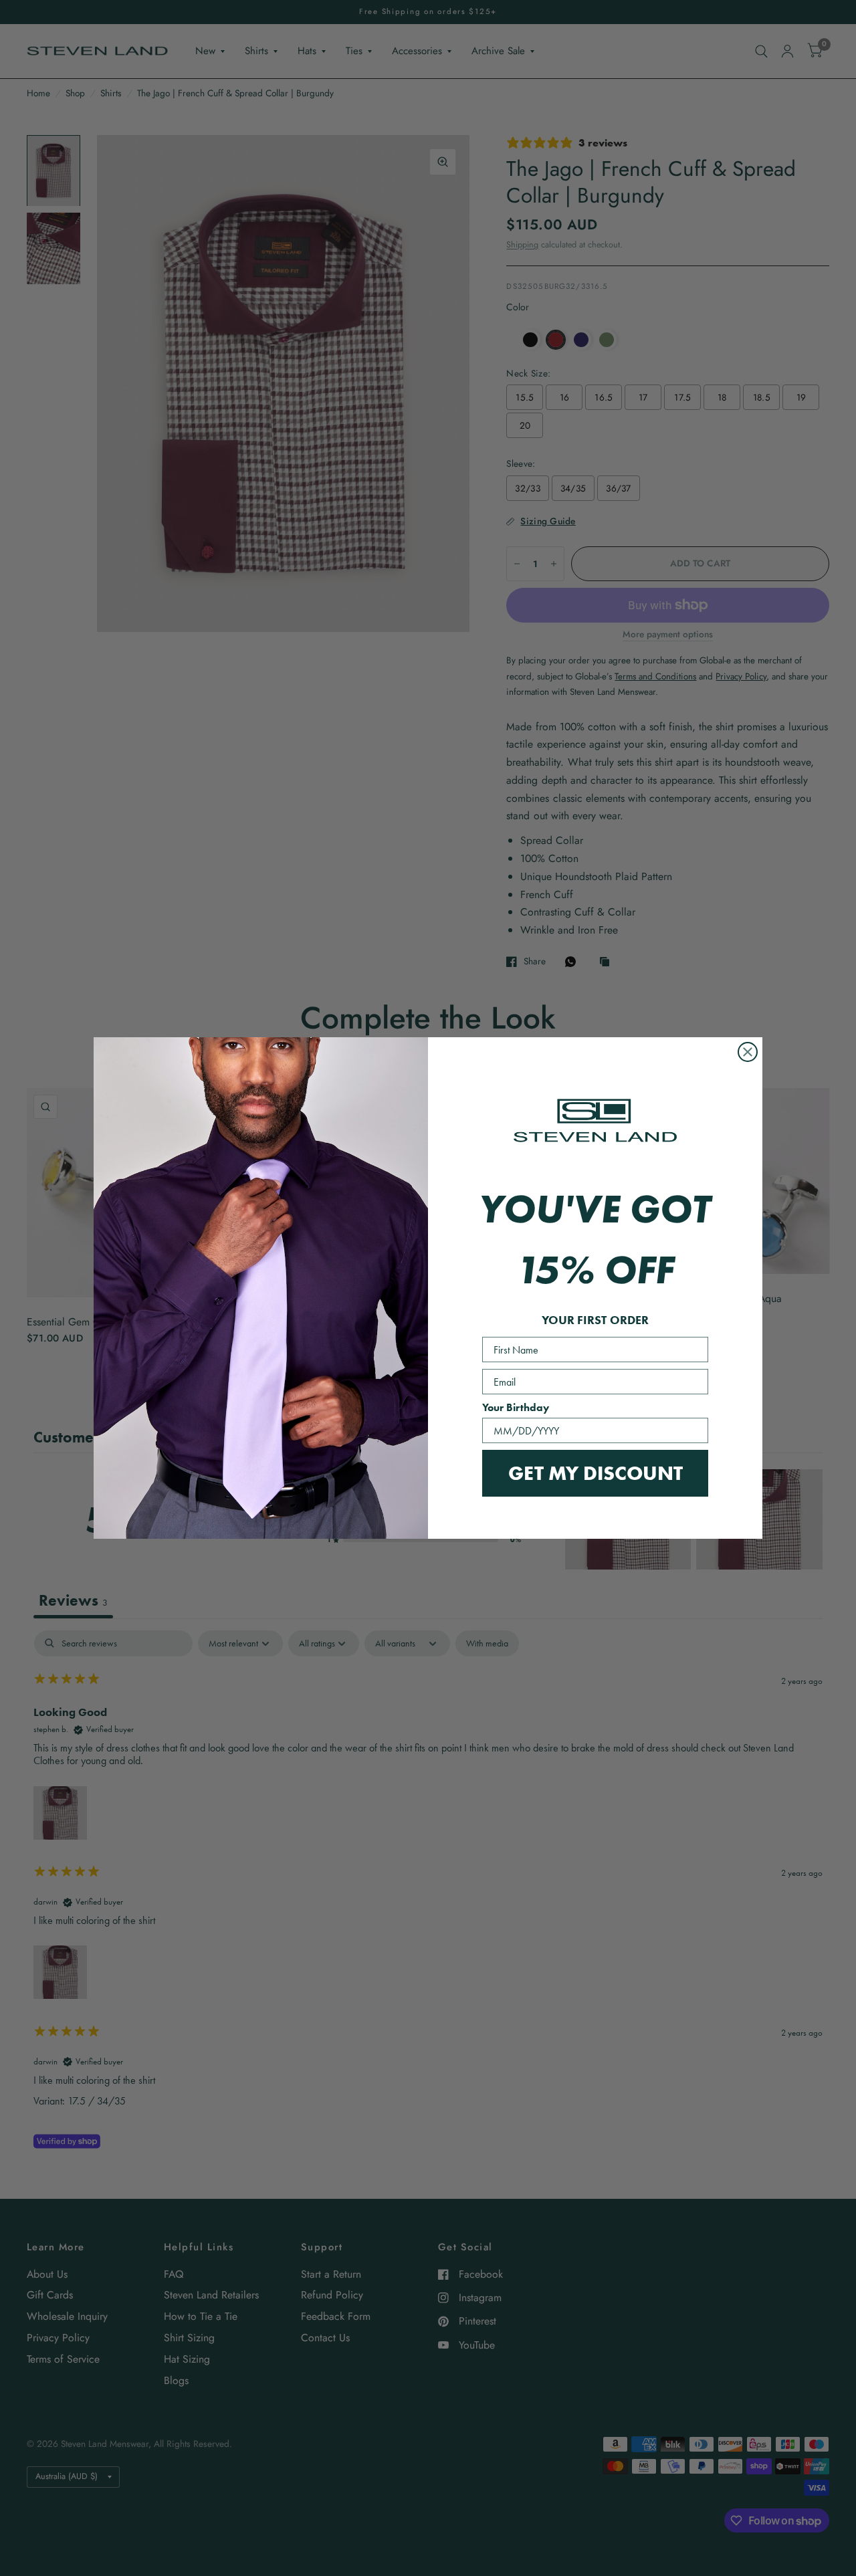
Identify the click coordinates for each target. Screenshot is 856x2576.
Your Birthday (516, 1407)
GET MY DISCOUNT (596, 1473)
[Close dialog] (748, 1052)
